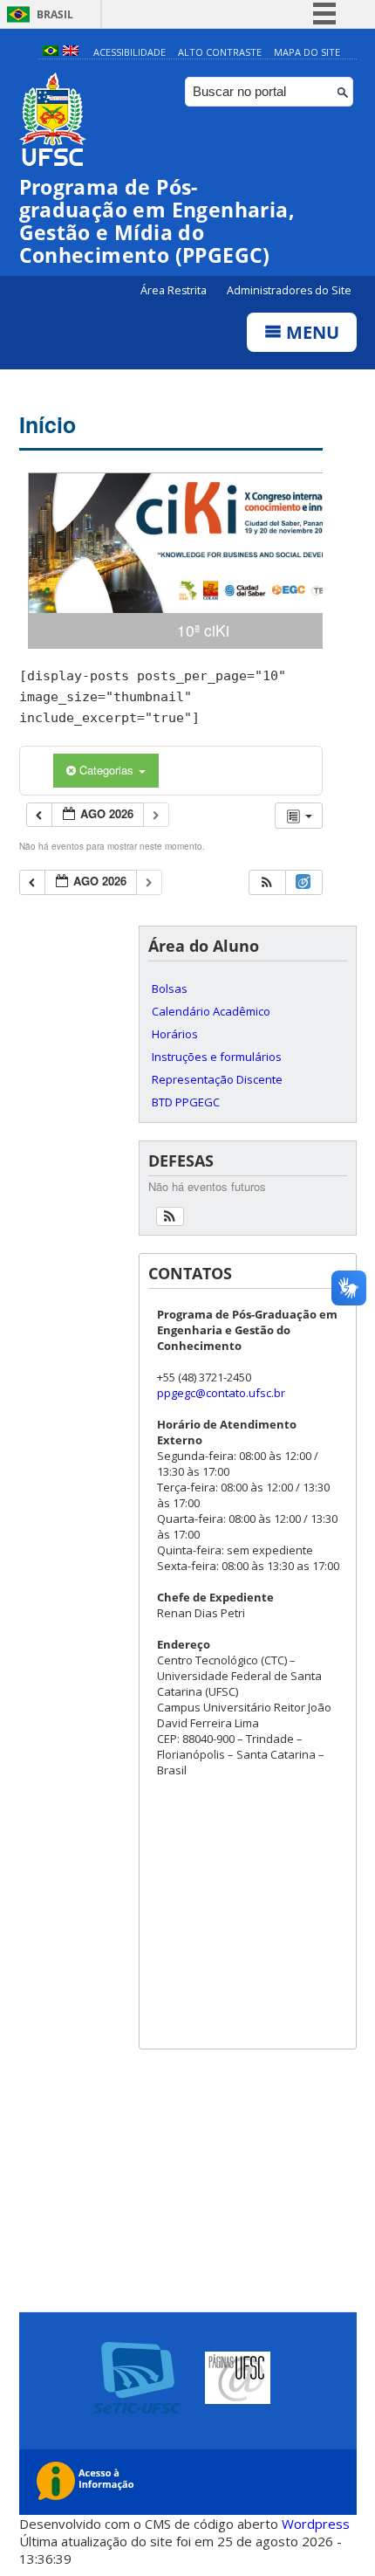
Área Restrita (175, 290)
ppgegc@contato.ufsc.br (221, 1393)
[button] (267, 882)
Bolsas (170, 988)
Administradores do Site (289, 290)
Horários (175, 1034)
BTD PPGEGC (186, 1102)
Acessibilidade (130, 52)
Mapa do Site (307, 52)
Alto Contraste (220, 52)
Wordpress (316, 2524)
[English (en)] (71, 52)
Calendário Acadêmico (211, 1011)
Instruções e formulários (217, 1057)
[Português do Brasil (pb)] (51, 52)
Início (48, 424)
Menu (310, 332)
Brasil (55, 14)
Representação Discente (217, 1079)
